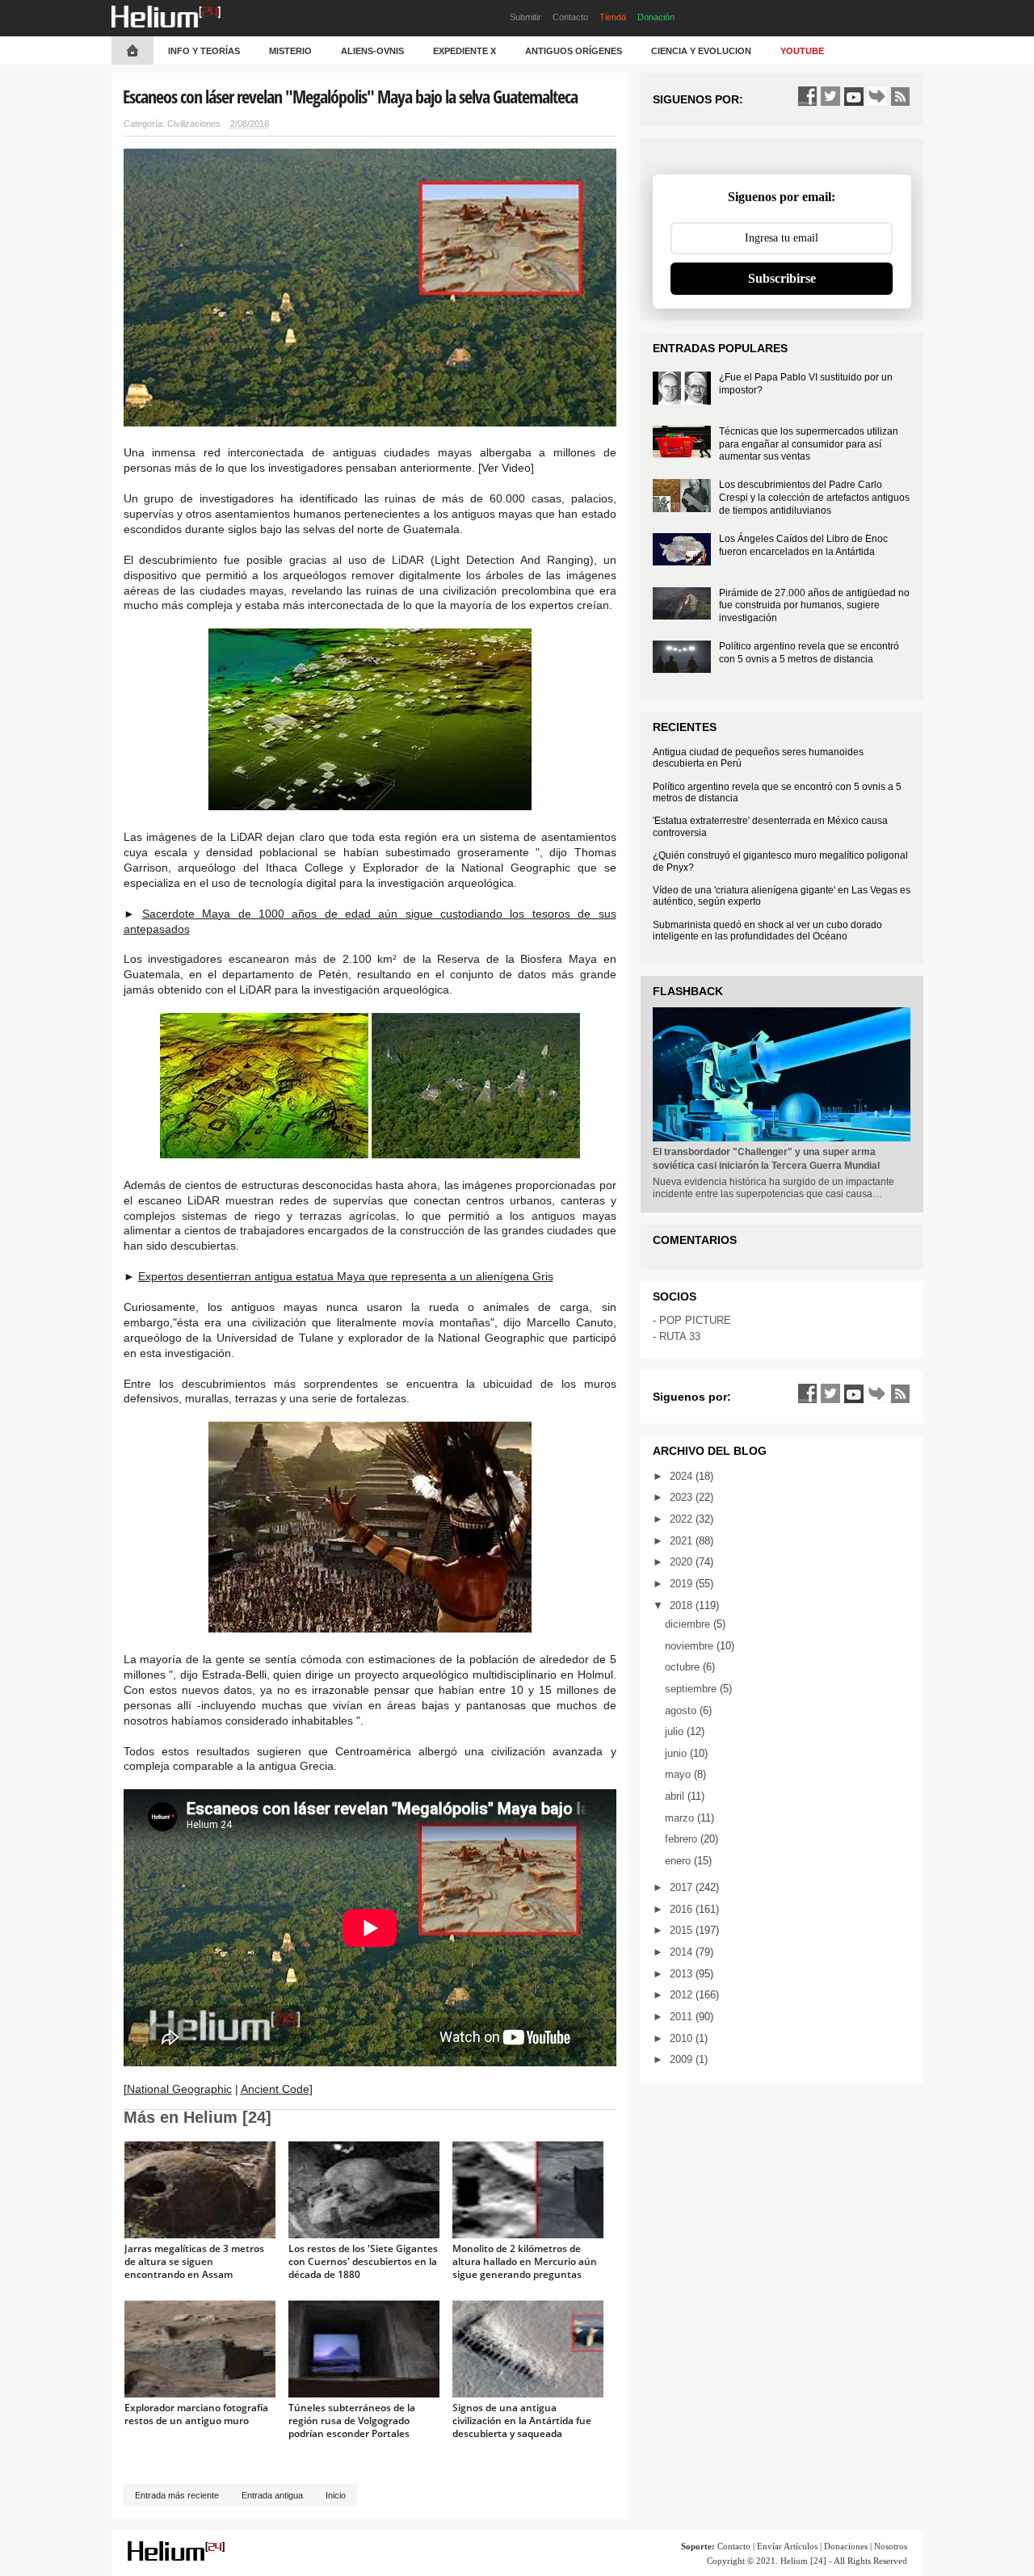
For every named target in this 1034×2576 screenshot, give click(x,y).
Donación (656, 17)
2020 (683, 1562)
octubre (684, 1667)
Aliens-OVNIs (372, 51)
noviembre (691, 1646)
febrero (683, 1839)
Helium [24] (803, 2561)
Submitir (525, 17)
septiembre (692, 1689)
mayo (679, 1774)
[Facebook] (807, 96)
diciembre (689, 1624)
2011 (683, 2017)
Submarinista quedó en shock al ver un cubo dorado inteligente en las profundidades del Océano (767, 931)
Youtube (802, 51)
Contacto (570, 17)
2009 (683, 2059)
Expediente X (464, 51)
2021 (683, 1541)
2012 (683, 1995)
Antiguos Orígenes (574, 51)
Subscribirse (782, 278)
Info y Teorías (204, 51)
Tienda (613, 17)
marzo (681, 1818)
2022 (683, 1519)
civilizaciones (194, 124)
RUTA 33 (680, 1336)
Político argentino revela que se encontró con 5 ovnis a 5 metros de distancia (809, 653)
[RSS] (901, 96)
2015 (683, 1930)
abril (676, 1796)
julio (676, 1731)
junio (677, 1753)
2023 (683, 1497)
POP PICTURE (695, 1320)
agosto (682, 1710)
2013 (683, 1974)
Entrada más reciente (177, 2495)
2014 (683, 1952)
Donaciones (846, 2546)
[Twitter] (830, 96)
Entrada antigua (272, 2495)
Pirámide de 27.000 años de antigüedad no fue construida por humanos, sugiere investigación (814, 605)
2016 (683, 1909)
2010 (683, 2038)
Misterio (290, 51)
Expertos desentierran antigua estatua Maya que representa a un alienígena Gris (346, 1276)
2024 (683, 1476)
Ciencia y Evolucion (701, 51)
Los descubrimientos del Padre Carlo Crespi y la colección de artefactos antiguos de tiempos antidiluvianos (814, 497)
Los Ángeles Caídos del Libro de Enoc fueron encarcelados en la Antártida (803, 545)
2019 (683, 1584)
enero (679, 1861)
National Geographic (179, 2089)
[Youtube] (854, 96)
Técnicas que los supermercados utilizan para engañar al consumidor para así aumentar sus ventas (809, 444)
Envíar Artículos (787, 2546)
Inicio (336, 2495)
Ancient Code (275, 2089)
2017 (683, 1887)
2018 (683, 1605)
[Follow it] (877, 96)
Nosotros (891, 2546)
